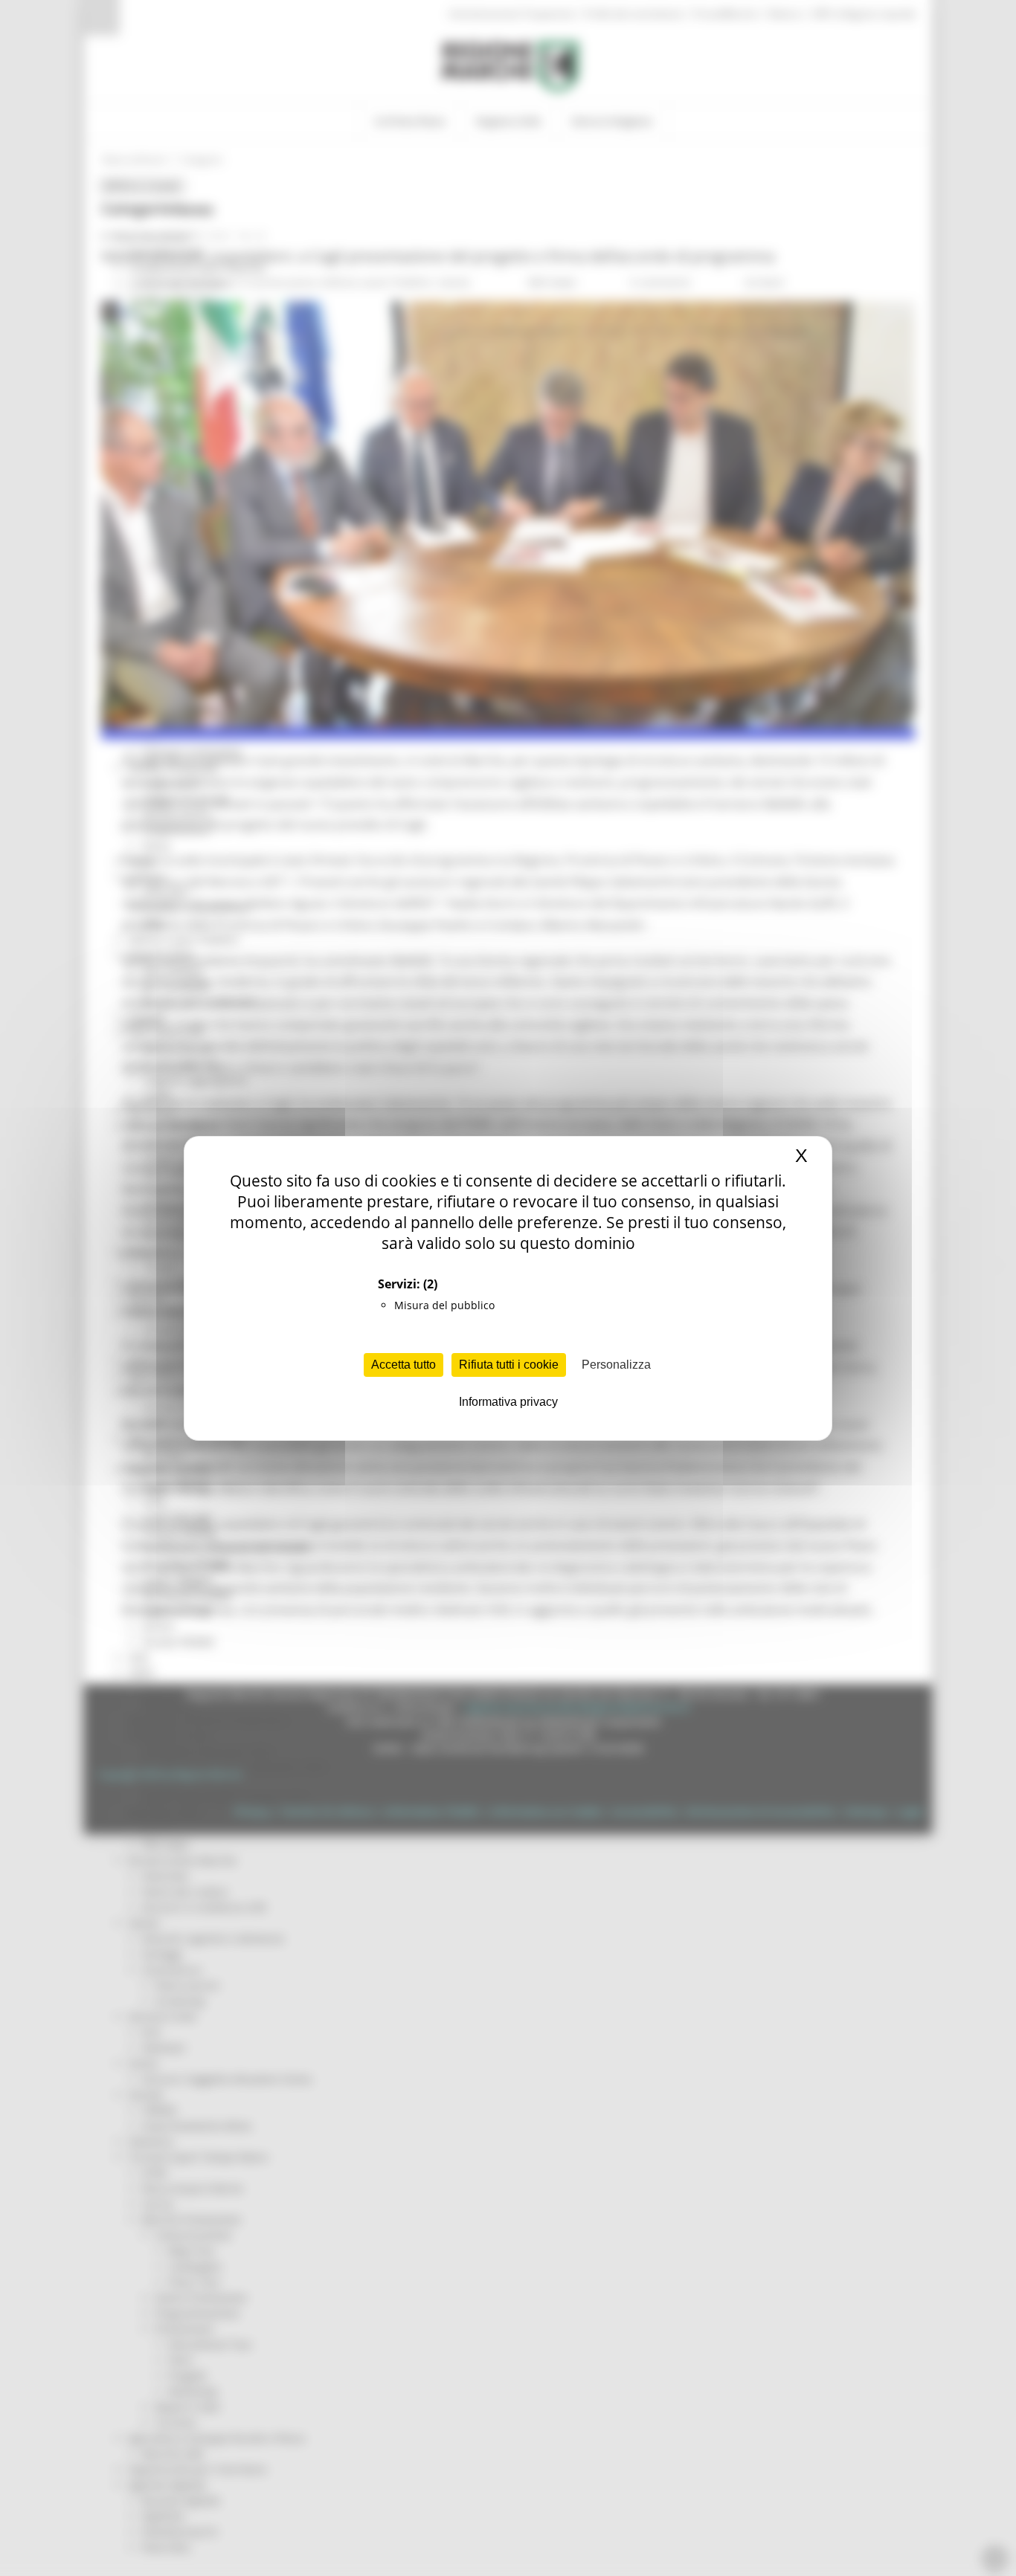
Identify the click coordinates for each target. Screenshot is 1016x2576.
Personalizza (616, 1365)
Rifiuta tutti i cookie (509, 1365)
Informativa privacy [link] (508, 1402)
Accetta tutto (403, 1365)
